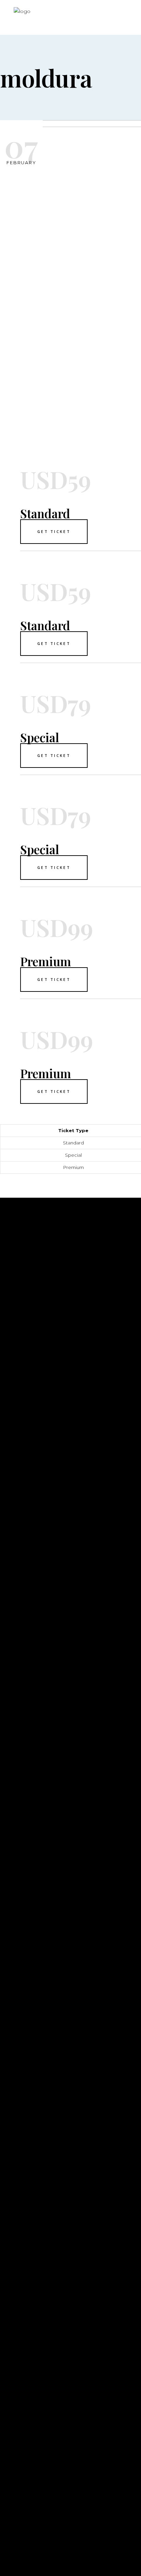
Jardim (11, 1827)
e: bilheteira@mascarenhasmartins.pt (60, 2503)
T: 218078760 (18, 2481)
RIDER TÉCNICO (22, 1848)
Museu (10, 1817)
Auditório (16, 1807)
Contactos (18, 1838)
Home (9, 1797)
